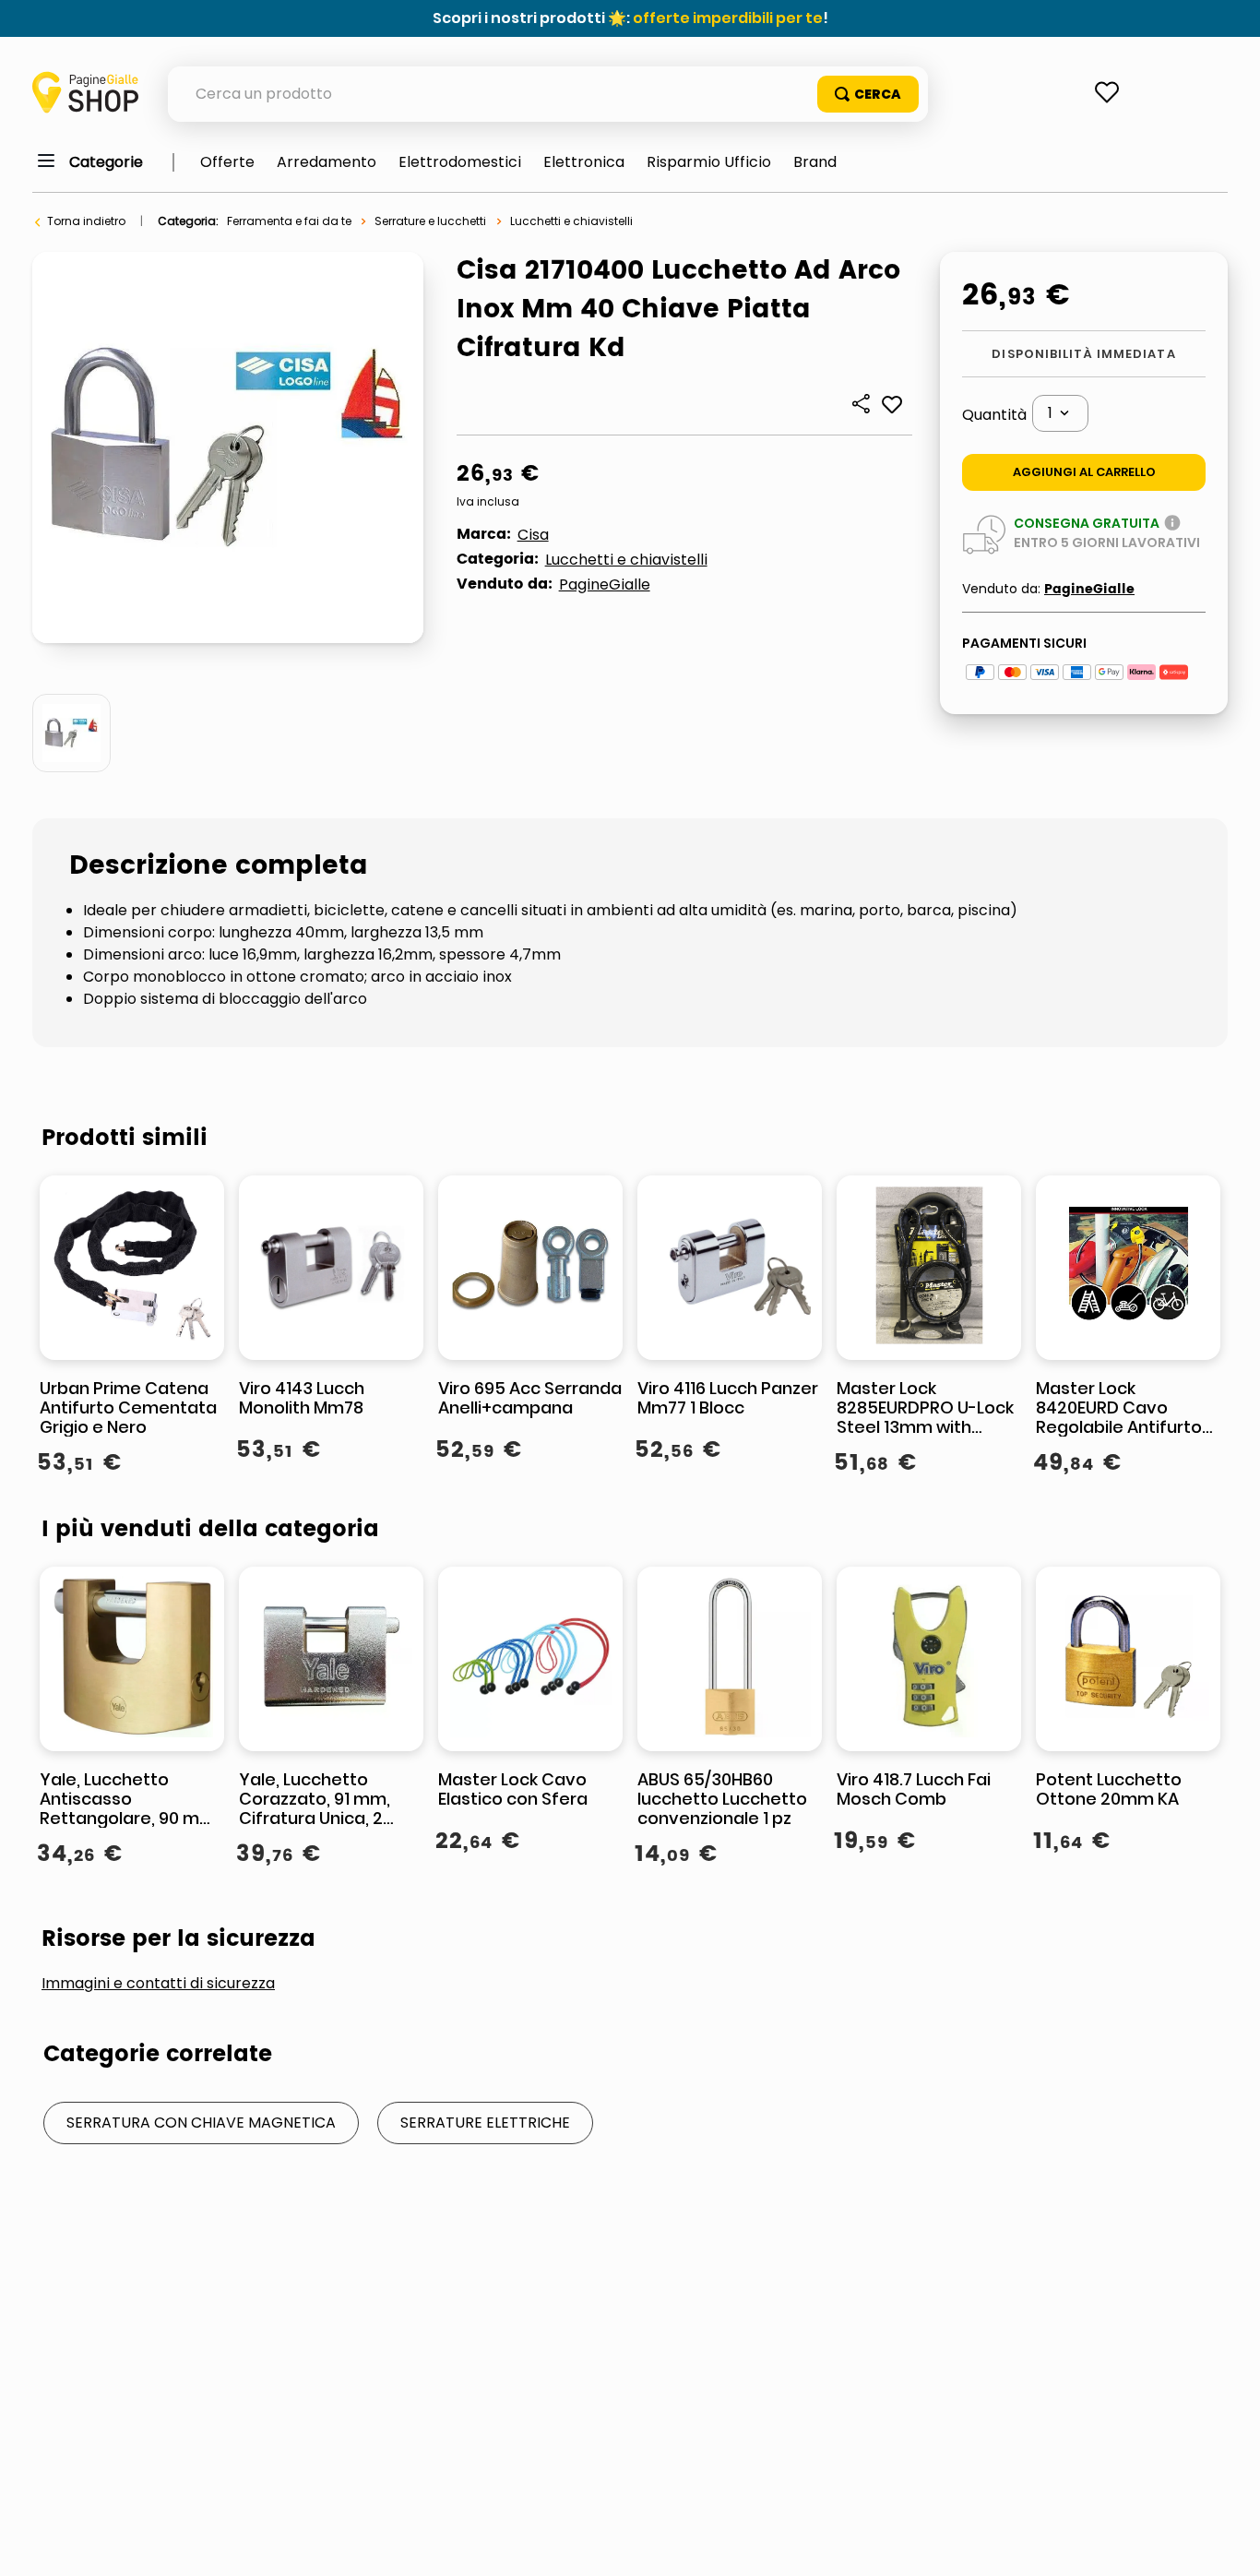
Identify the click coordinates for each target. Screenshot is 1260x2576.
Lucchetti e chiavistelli (571, 221)
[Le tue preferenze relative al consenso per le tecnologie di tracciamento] (1228, 2544)
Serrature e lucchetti (430, 221)
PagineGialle (605, 584)
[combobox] (548, 94)
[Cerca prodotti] (868, 94)
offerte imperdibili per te (728, 18)
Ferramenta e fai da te (289, 221)
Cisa (533, 535)
